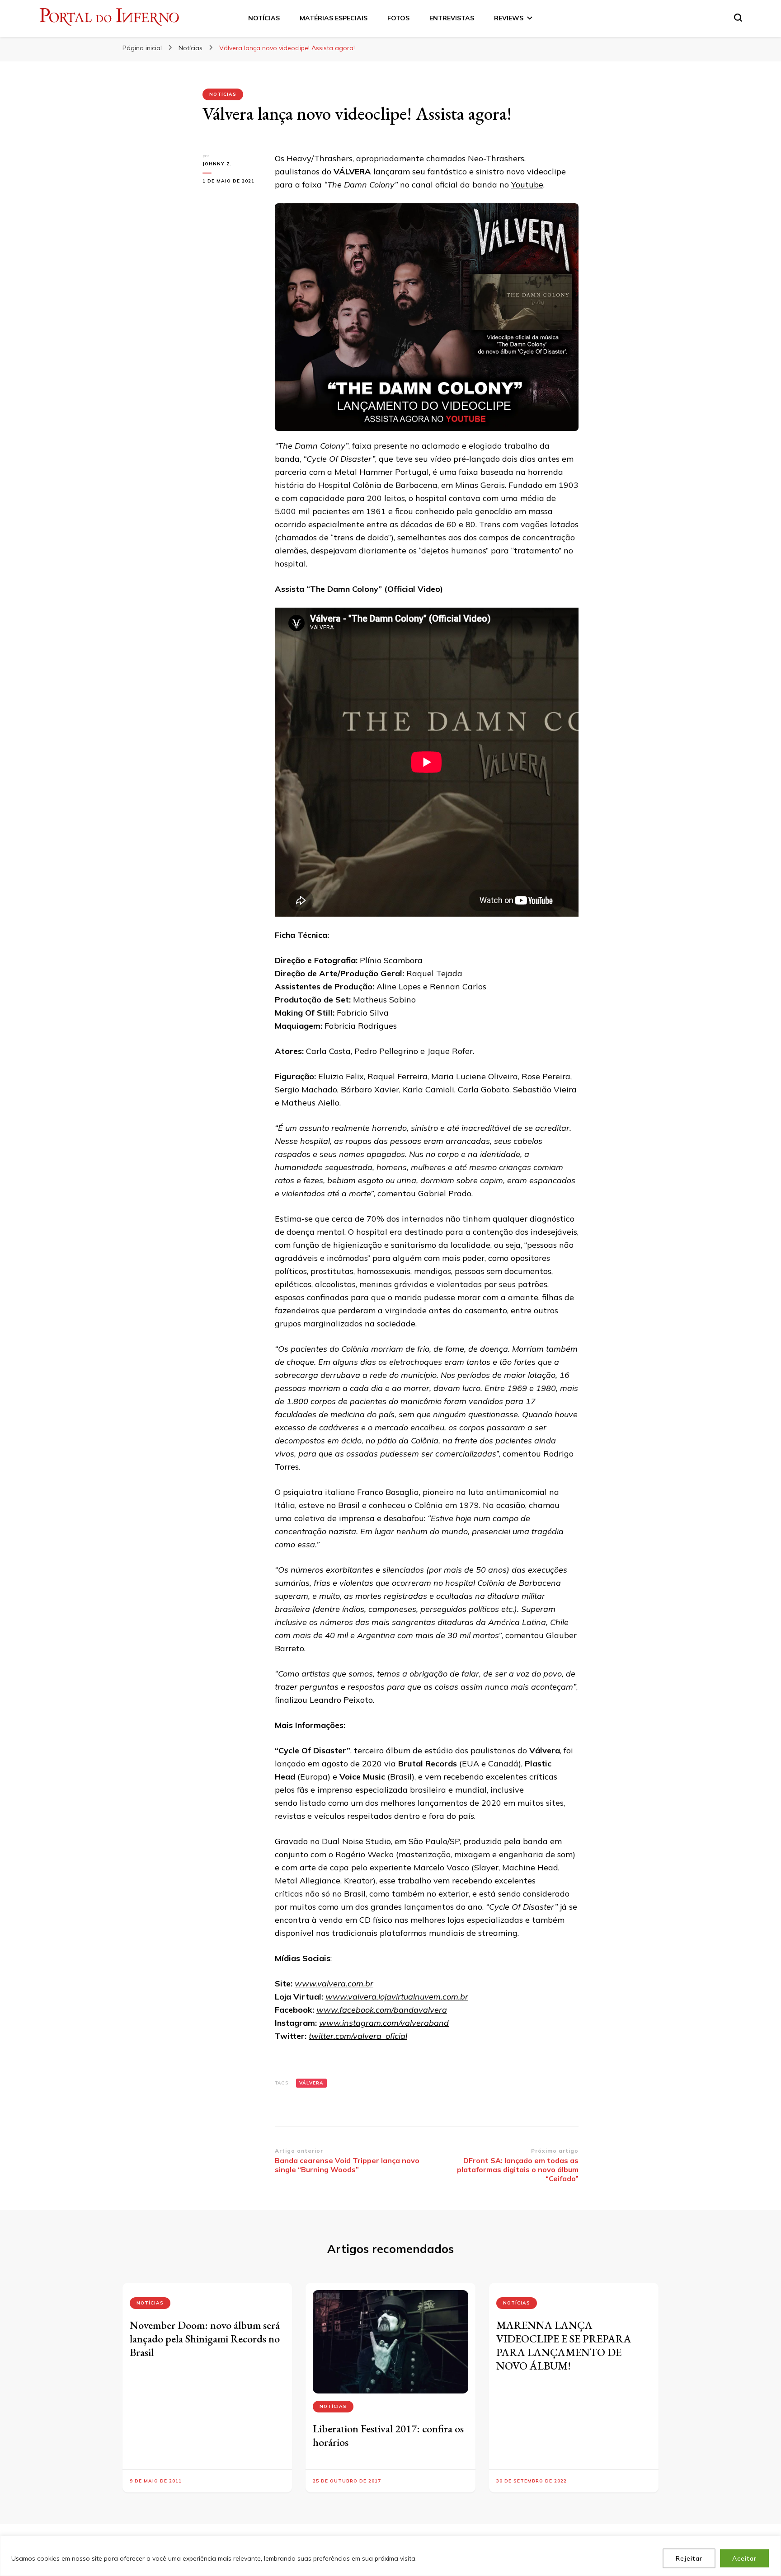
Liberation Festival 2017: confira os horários (388, 2435)
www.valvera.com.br (334, 1984)
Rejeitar (689, 2558)
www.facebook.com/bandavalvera (382, 2010)
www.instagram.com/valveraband (384, 2023)
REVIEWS (509, 18)
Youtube (527, 185)
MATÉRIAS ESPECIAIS (334, 18)
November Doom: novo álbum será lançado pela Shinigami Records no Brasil (205, 2339)
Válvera (311, 2083)
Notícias (223, 94)
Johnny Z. (217, 164)
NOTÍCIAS (264, 18)
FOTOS (398, 18)
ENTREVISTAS (452, 18)
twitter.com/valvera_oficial (358, 2036)
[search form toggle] (738, 18)
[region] (390, 2556)
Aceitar (744, 2558)
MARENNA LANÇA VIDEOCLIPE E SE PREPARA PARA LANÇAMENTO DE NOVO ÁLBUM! (564, 2345)
